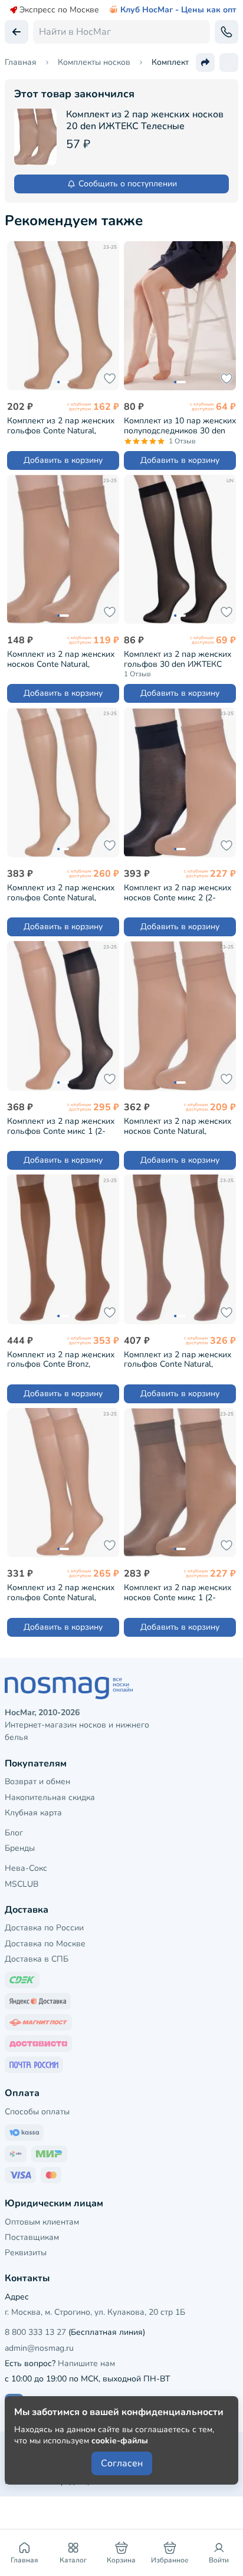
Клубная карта (33, 1813)
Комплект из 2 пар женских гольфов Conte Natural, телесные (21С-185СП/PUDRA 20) (178, 1359)
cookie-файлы (120, 2441)
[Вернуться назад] (17, 32)
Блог (14, 1833)
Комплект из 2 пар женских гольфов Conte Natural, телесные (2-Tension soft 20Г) (61, 892)
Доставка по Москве (45, 1944)
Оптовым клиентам (42, 2222)
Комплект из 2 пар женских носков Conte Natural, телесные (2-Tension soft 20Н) (178, 1126)
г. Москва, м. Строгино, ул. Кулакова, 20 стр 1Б (95, 2312)
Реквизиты (26, 2253)
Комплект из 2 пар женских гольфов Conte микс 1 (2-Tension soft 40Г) (61, 1126)
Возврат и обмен (37, 1782)
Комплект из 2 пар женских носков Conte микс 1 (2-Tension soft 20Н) (178, 1592)
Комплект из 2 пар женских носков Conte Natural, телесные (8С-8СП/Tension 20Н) (61, 659)
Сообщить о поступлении (128, 184)
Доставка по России (44, 1928)
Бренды (20, 1848)
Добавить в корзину (63, 460)
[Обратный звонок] (226, 32)
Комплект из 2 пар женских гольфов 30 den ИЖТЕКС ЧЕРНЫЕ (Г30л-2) (178, 659)
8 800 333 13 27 (35, 2332)
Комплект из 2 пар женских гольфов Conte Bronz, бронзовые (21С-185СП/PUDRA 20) (61, 1359)
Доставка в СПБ (37, 1959)
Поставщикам (32, 2237)
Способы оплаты (37, 2112)
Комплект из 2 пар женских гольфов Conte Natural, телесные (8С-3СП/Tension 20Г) (61, 425)
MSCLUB (22, 1884)
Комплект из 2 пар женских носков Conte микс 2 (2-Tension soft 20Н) (178, 892)
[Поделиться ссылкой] (205, 62)
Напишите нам (86, 2363)
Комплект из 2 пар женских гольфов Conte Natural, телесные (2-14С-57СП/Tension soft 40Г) (61, 1592)
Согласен (122, 2463)
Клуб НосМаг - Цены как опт (178, 10)
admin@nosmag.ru (39, 2348)
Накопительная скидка (50, 1797)
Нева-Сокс (26, 1868)
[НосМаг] (121, 1688)
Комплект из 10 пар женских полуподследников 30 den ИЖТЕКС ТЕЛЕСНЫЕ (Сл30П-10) (180, 425)
